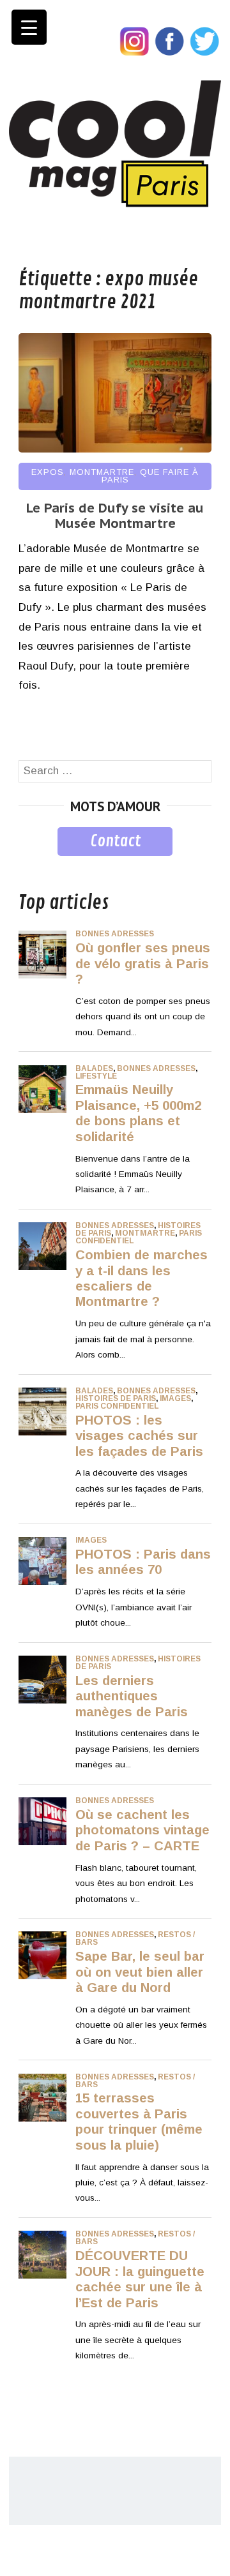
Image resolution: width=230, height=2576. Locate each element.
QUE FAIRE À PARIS (150, 476)
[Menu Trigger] (29, 27)
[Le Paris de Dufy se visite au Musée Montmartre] (115, 449)
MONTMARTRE (102, 472)
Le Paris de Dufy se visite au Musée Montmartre (115, 516)
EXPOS (48, 472)
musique (39, 865)
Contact (115, 841)
